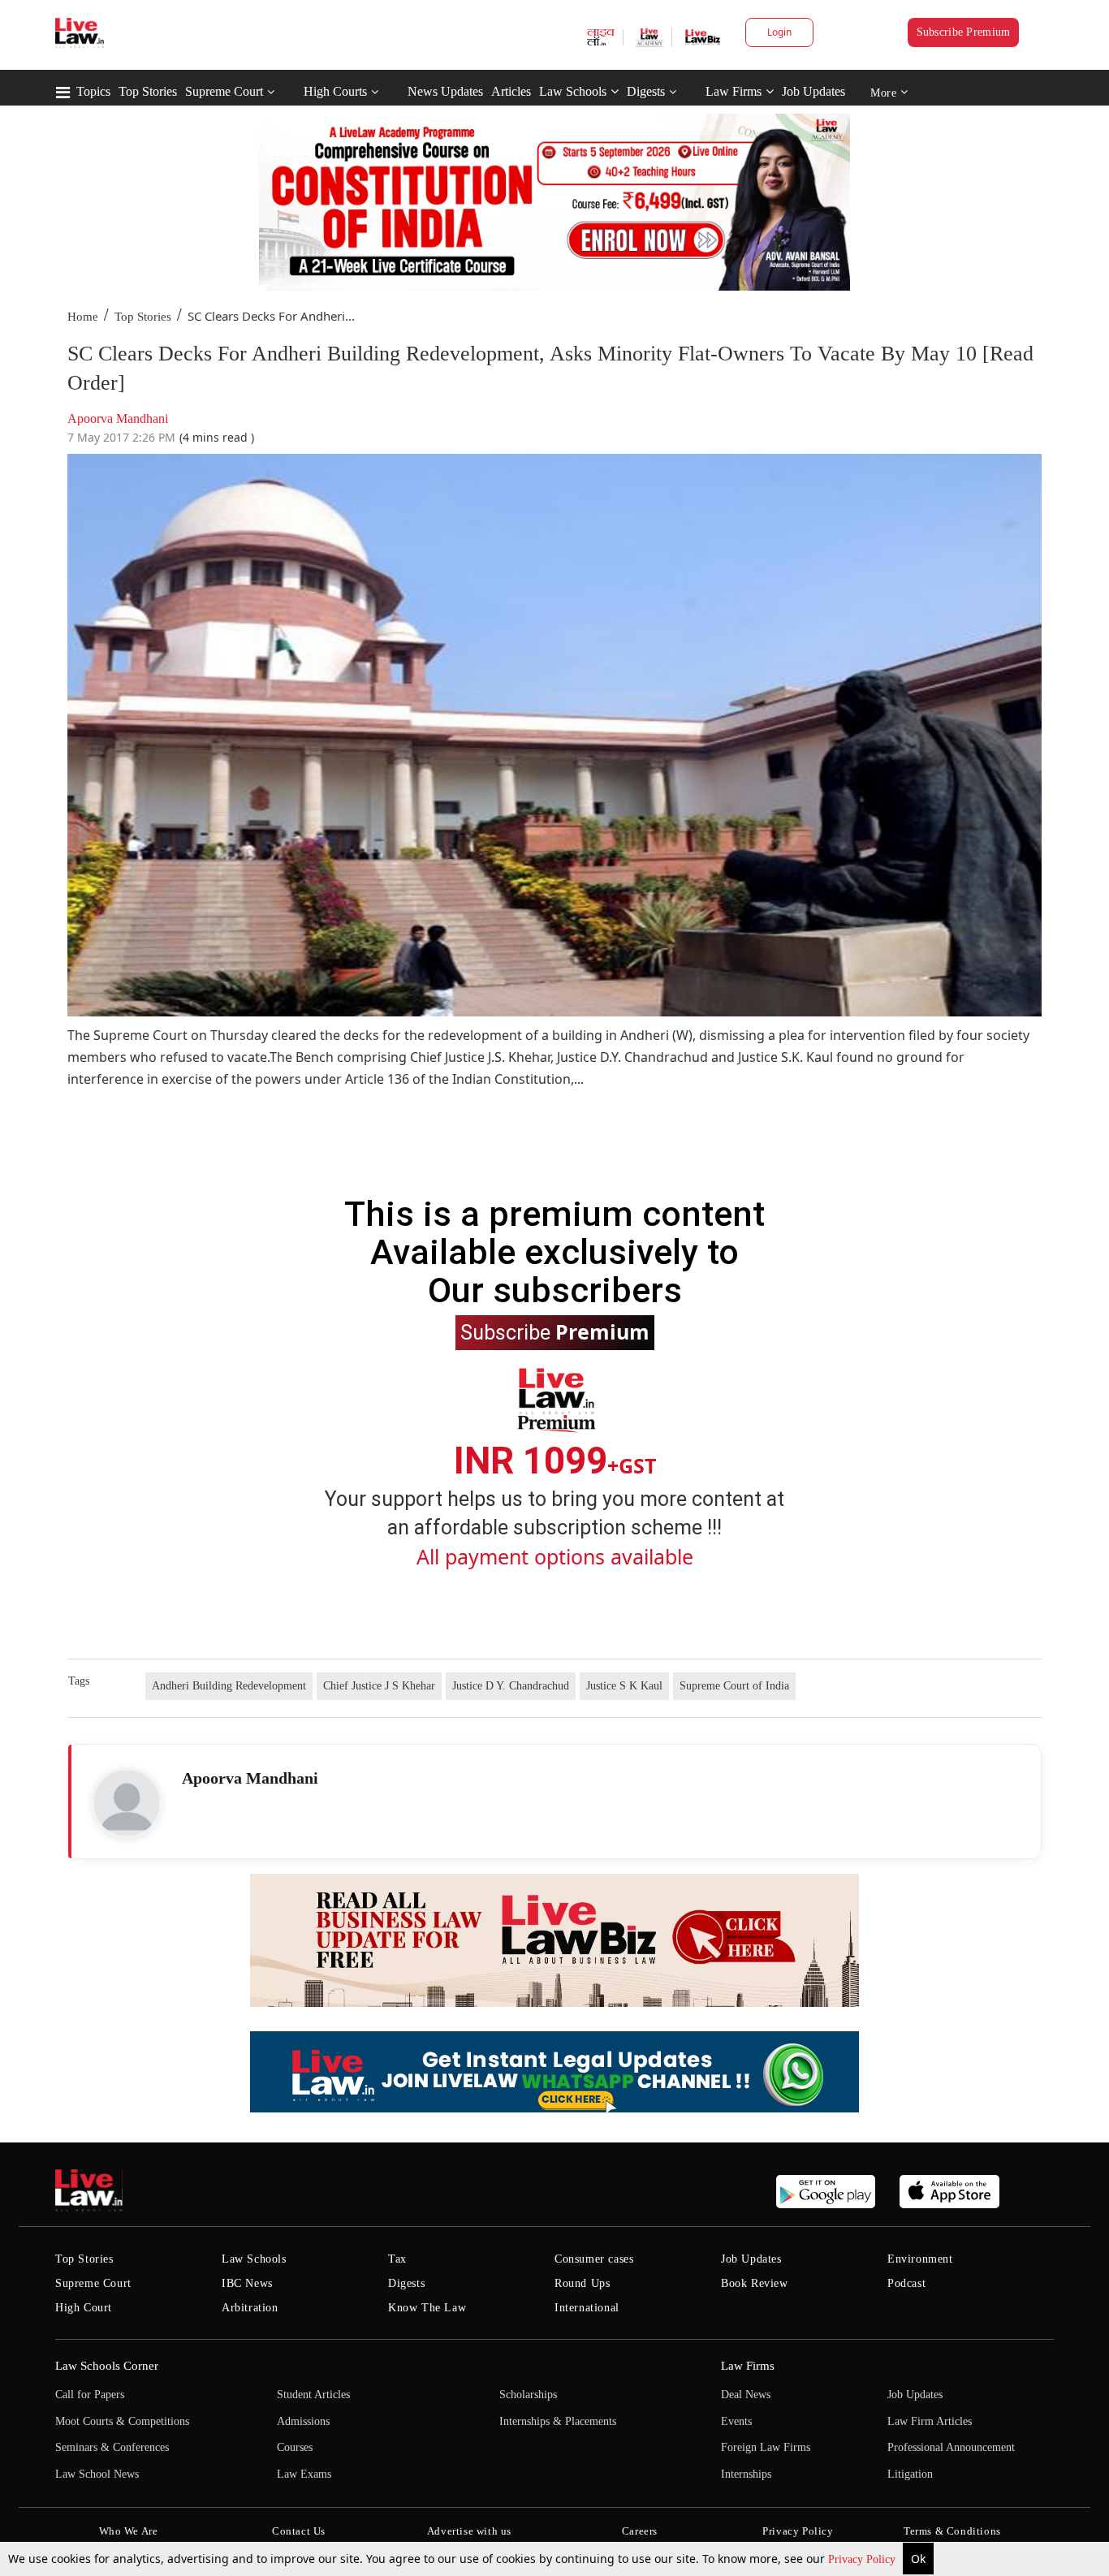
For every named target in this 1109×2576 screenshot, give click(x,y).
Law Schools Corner (107, 2366)
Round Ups (582, 2283)
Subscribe (555, 1331)
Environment (920, 2259)
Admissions (303, 2421)
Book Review (755, 2283)
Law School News (97, 2474)
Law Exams (304, 2474)
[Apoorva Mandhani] (127, 1803)
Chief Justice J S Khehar (379, 1686)
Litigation (910, 2474)
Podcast (906, 2283)
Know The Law (427, 2308)
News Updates (445, 91)
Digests (646, 91)
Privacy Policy (863, 2559)
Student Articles (313, 2395)
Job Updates (813, 91)
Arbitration (250, 2308)
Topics (93, 91)
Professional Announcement (951, 2447)
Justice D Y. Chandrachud (511, 1686)
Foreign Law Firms (766, 2447)
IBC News (247, 2283)
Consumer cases (594, 2259)
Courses (295, 2447)
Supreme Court (224, 91)
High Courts (335, 91)
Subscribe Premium (964, 32)
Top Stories (148, 91)
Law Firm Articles (930, 2421)
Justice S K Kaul (624, 1686)
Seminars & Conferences (112, 2447)
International (587, 2308)
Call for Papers (90, 2395)
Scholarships (528, 2395)
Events (736, 2421)
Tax (397, 2259)
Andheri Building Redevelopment (229, 1686)
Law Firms (734, 91)
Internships (746, 2474)
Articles (511, 91)
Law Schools (573, 91)
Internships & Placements (558, 2421)
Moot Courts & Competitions (122, 2421)
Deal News (746, 2395)
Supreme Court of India (734, 1686)
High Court (84, 2308)
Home (83, 317)
